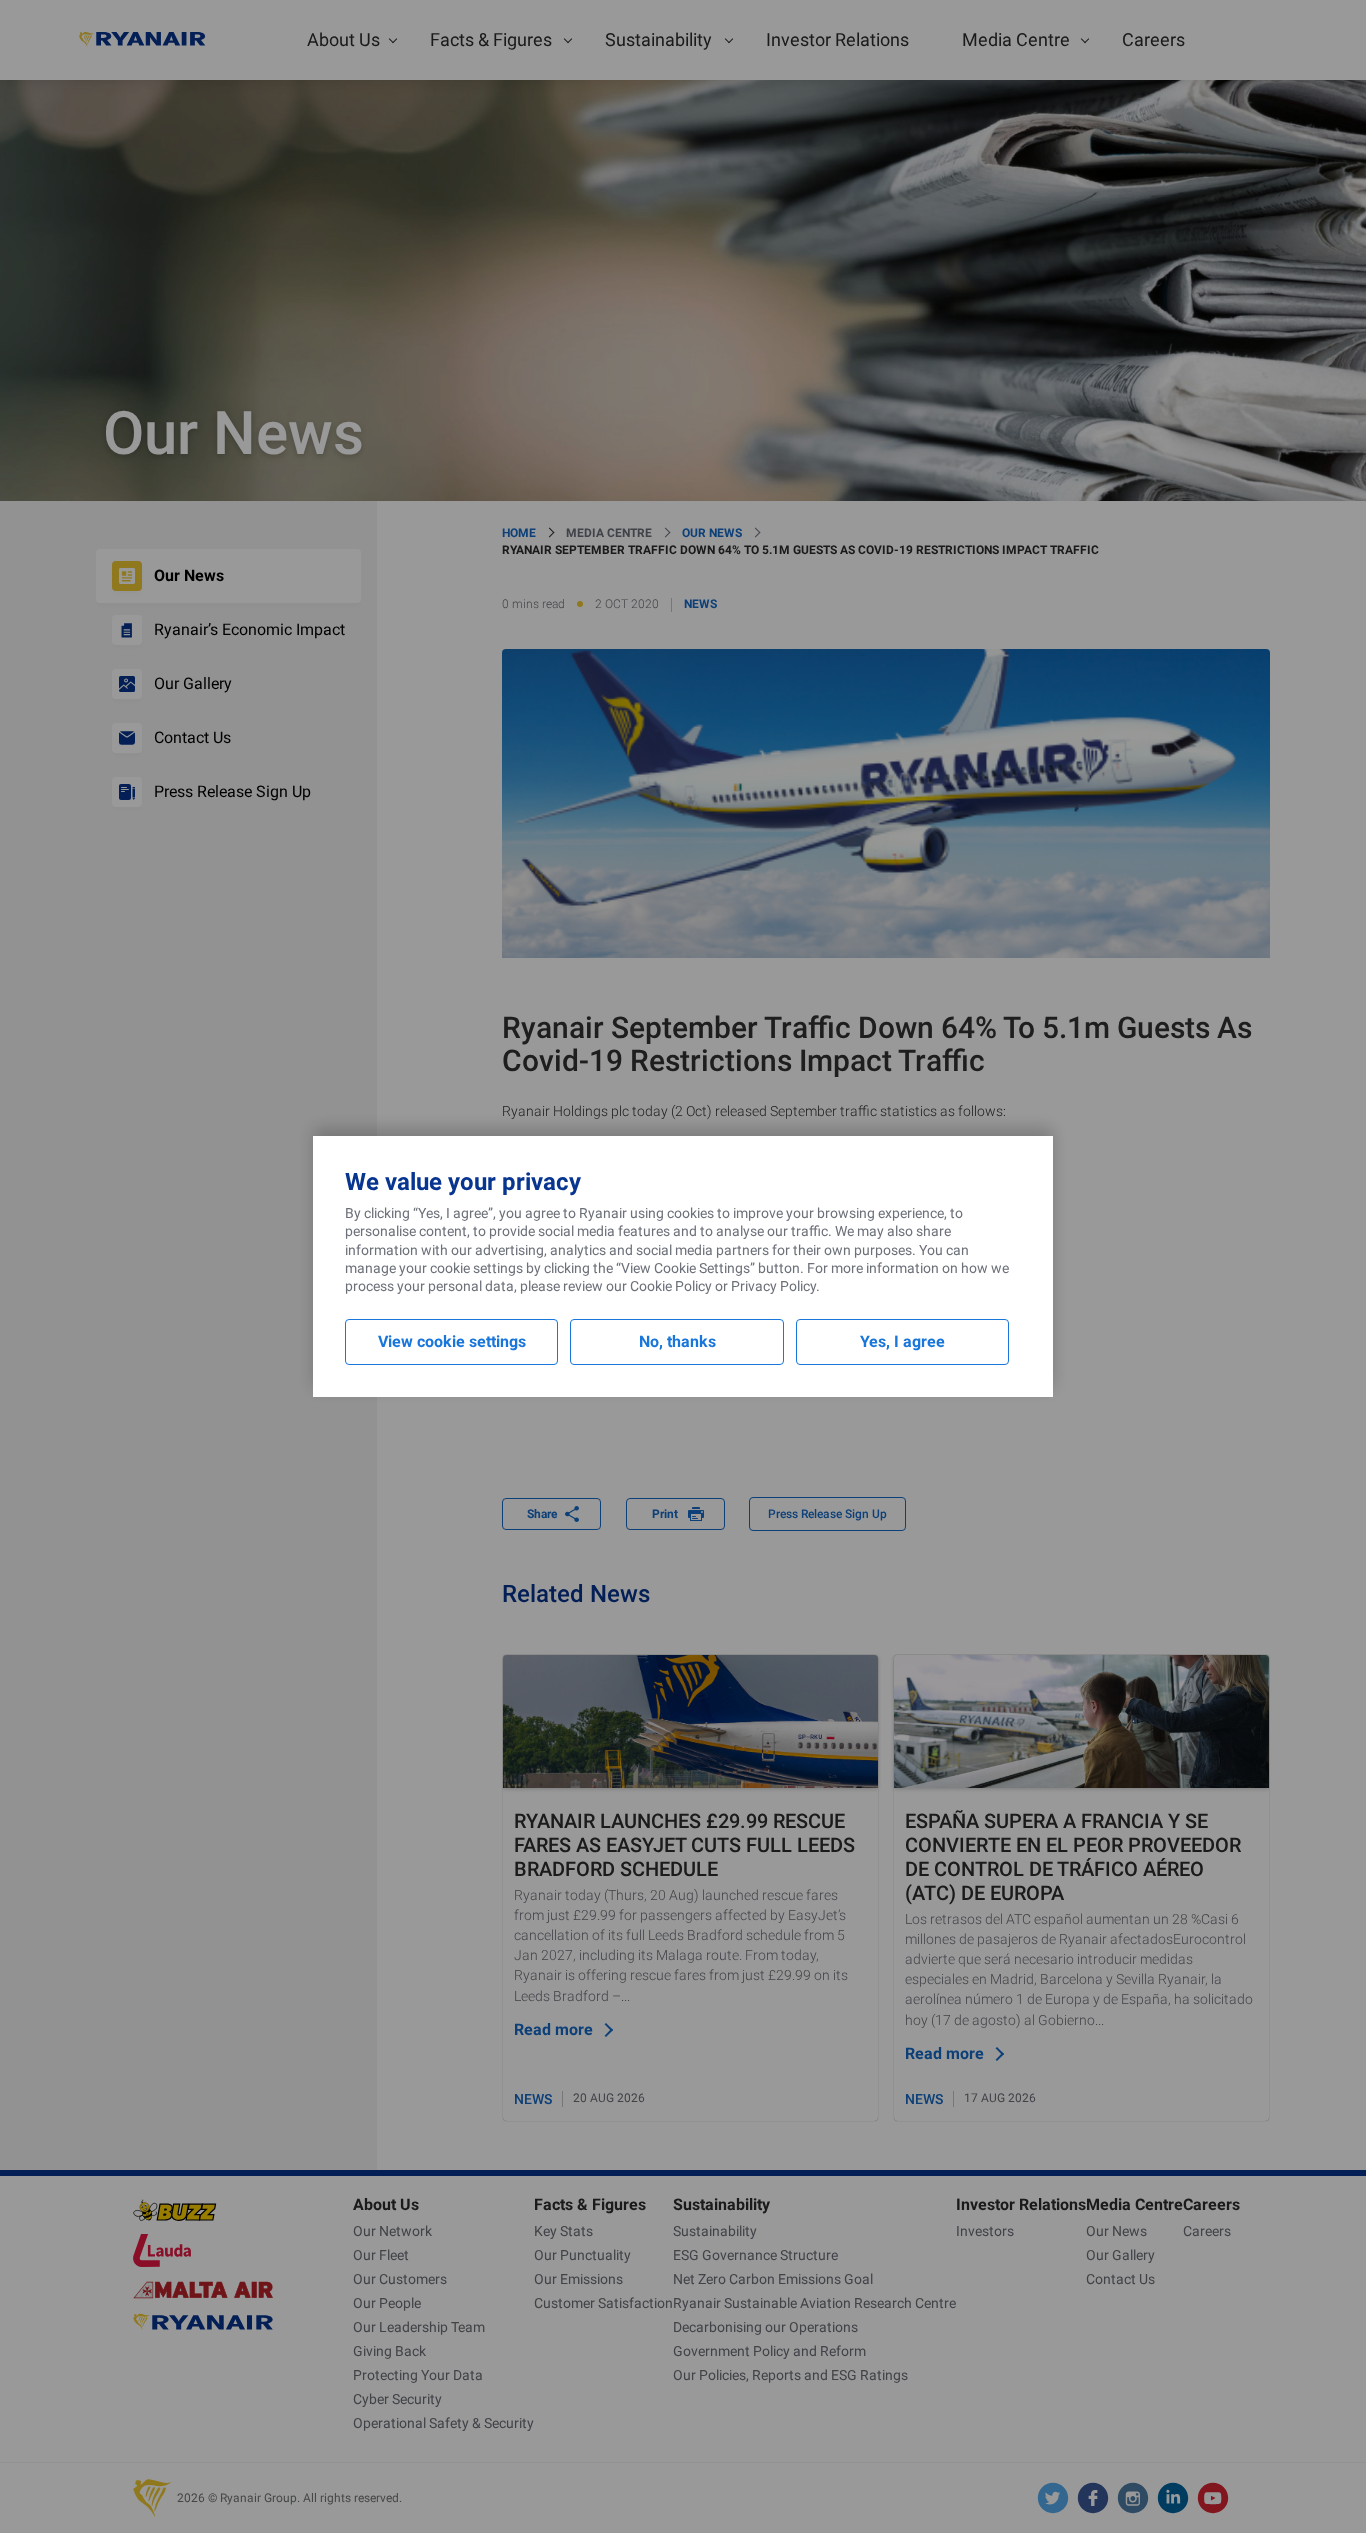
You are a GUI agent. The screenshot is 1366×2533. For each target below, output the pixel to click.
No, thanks (677, 1341)
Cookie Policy (671, 1286)
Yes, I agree (902, 1341)
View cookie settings (452, 1341)
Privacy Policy (773, 1286)
